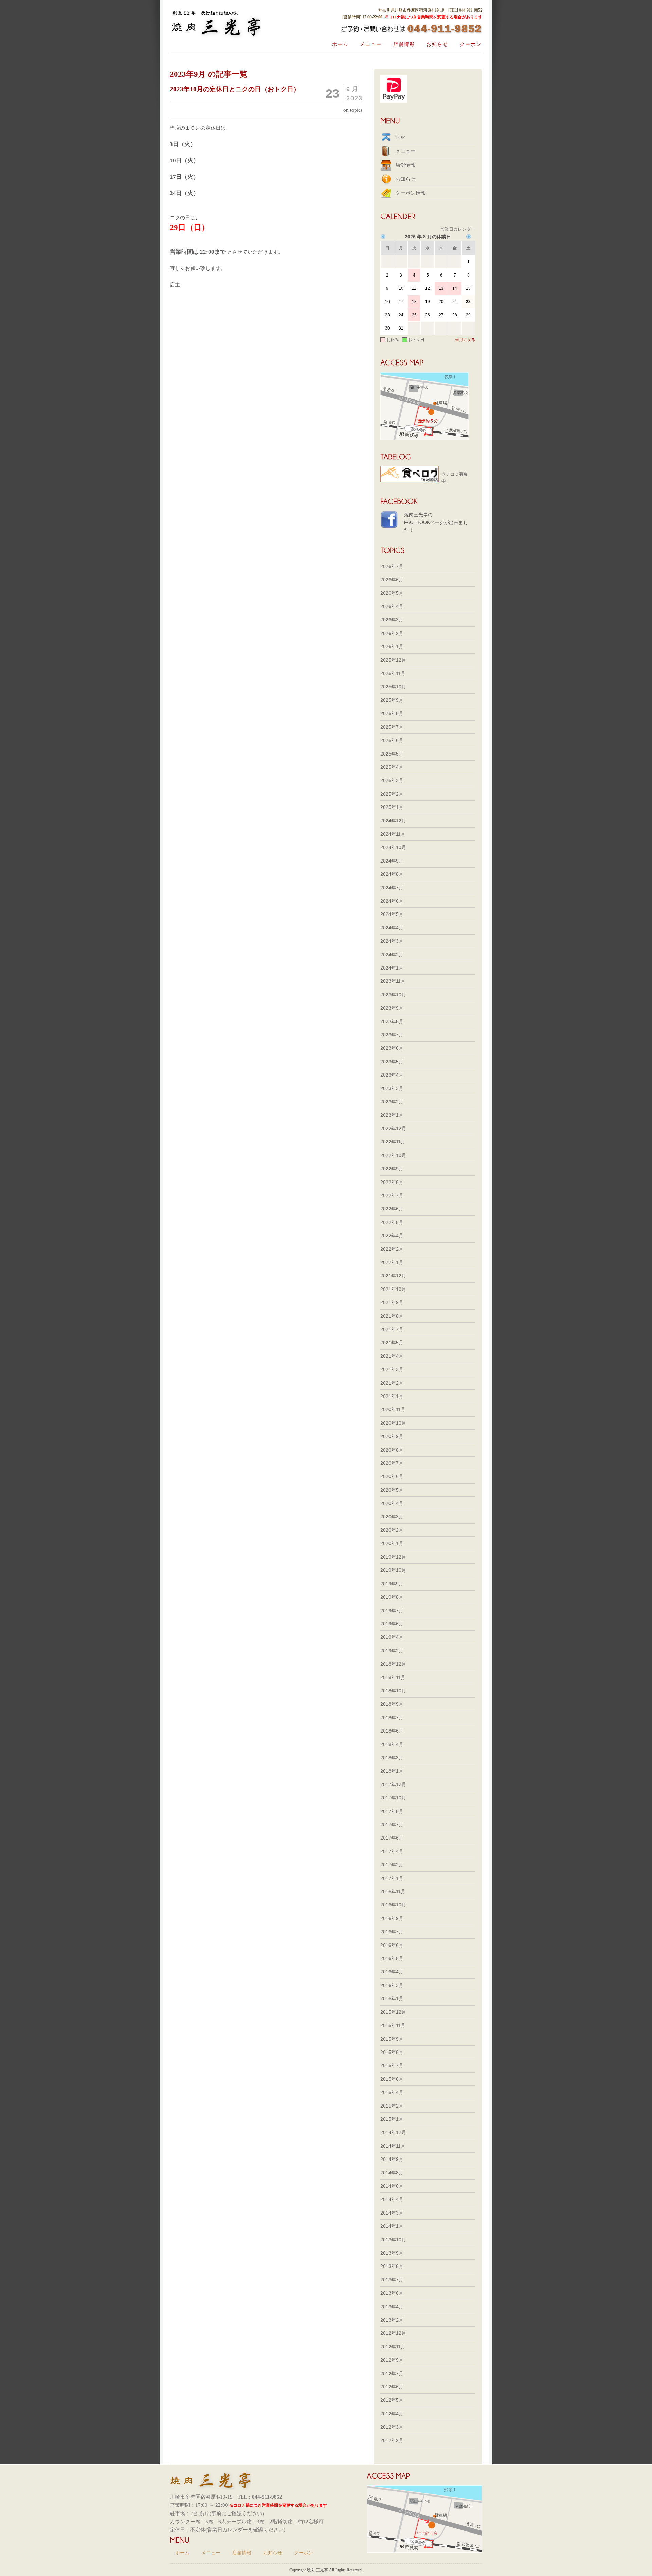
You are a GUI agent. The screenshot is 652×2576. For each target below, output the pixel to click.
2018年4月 (392, 1744)
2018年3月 (392, 1758)
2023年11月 (393, 981)
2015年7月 (392, 2065)
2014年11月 (393, 2146)
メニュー (371, 44)
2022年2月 (392, 1249)
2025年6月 (392, 740)
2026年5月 (392, 593)
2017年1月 (392, 1878)
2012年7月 (392, 2374)
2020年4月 (392, 1503)
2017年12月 (393, 1784)
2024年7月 (392, 888)
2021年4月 (392, 1356)
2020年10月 (393, 1423)
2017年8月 (392, 1811)
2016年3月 (392, 1985)
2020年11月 (393, 1409)
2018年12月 (393, 1664)
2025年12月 (393, 660)
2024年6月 (392, 901)
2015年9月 (392, 2039)
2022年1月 (392, 1262)
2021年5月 (392, 1343)
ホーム (340, 44)
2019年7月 (392, 1611)
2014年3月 (392, 2213)
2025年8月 (392, 713)
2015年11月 (393, 2025)
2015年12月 (393, 2012)
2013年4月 (392, 2307)
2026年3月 (392, 620)
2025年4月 (392, 767)
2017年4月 (392, 1851)
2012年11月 (393, 2347)
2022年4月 (392, 1236)
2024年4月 (392, 928)
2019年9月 (392, 1584)
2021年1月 (392, 1396)
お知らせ (437, 44)
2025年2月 (392, 794)
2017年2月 (392, 1865)
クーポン (471, 44)
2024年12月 (393, 821)
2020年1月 (392, 1543)
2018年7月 (392, 1718)
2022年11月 (393, 1142)
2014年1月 (392, 2226)
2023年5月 (392, 1062)
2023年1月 (392, 1115)
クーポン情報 (411, 193)
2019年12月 (393, 1557)
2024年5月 (392, 914)
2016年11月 (393, 1891)
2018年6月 (392, 1731)
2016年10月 (393, 1905)
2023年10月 (393, 995)
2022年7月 (392, 1195)
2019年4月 (392, 1637)
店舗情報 (404, 44)
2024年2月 (392, 955)
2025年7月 (392, 727)
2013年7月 (392, 2280)
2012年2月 (392, 2440)
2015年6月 (392, 2079)
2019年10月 (393, 1570)
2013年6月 (392, 2293)
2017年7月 (392, 1825)
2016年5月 (392, 1958)
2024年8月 (392, 874)
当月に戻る (465, 340)
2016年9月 (392, 1918)
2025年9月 (392, 700)
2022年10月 (393, 1155)
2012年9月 (392, 2360)
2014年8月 (392, 2173)
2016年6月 (392, 1945)
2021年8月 (392, 1316)
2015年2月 (392, 2106)
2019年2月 (392, 1651)
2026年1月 (392, 646)
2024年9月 (392, 861)
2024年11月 (393, 834)
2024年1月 (392, 968)
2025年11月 (393, 673)
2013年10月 (393, 2240)
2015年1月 (392, 2119)
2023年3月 (392, 1088)
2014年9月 (392, 2159)
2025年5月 (392, 754)
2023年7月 (392, 1035)
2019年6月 (392, 1624)
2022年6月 (392, 1209)
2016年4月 (392, 1972)
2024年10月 (393, 847)
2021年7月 (392, 1329)
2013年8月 (392, 2266)
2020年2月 (392, 1530)
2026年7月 (392, 566)
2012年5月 (392, 2400)
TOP (400, 137)
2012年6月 (392, 2387)
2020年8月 (392, 1450)
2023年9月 (392, 1008)
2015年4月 (392, 2092)
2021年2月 (392, 1383)
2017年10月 (393, 1798)
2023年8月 (392, 1021)
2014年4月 (392, 2199)
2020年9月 (392, 1436)
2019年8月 (392, 1597)
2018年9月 (392, 1704)
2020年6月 (392, 1476)
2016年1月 (392, 1998)
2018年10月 (393, 1691)
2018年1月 (392, 1771)
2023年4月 (392, 1075)
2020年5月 (392, 1490)
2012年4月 (392, 2414)
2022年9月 (392, 1169)
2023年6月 (392, 1048)
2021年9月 (392, 1302)
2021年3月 (392, 1369)
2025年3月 (392, 780)
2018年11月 (393, 1677)
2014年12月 (393, 2132)
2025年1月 (392, 807)
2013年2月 (392, 2320)
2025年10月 (393, 687)
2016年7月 (392, 1932)
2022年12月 (393, 1129)
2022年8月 (392, 1182)
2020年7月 (392, 1463)
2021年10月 (393, 1289)
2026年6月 (392, 580)
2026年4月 (392, 606)
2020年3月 (392, 1517)
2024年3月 (392, 941)
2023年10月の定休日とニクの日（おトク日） (235, 89)
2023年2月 (392, 1102)
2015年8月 (392, 2052)
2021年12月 (393, 1276)
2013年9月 (392, 2253)
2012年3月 (392, 2427)
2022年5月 (392, 1222)
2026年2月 (392, 633)
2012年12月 (393, 2333)
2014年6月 (392, 2186)
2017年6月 (392, 1838)
